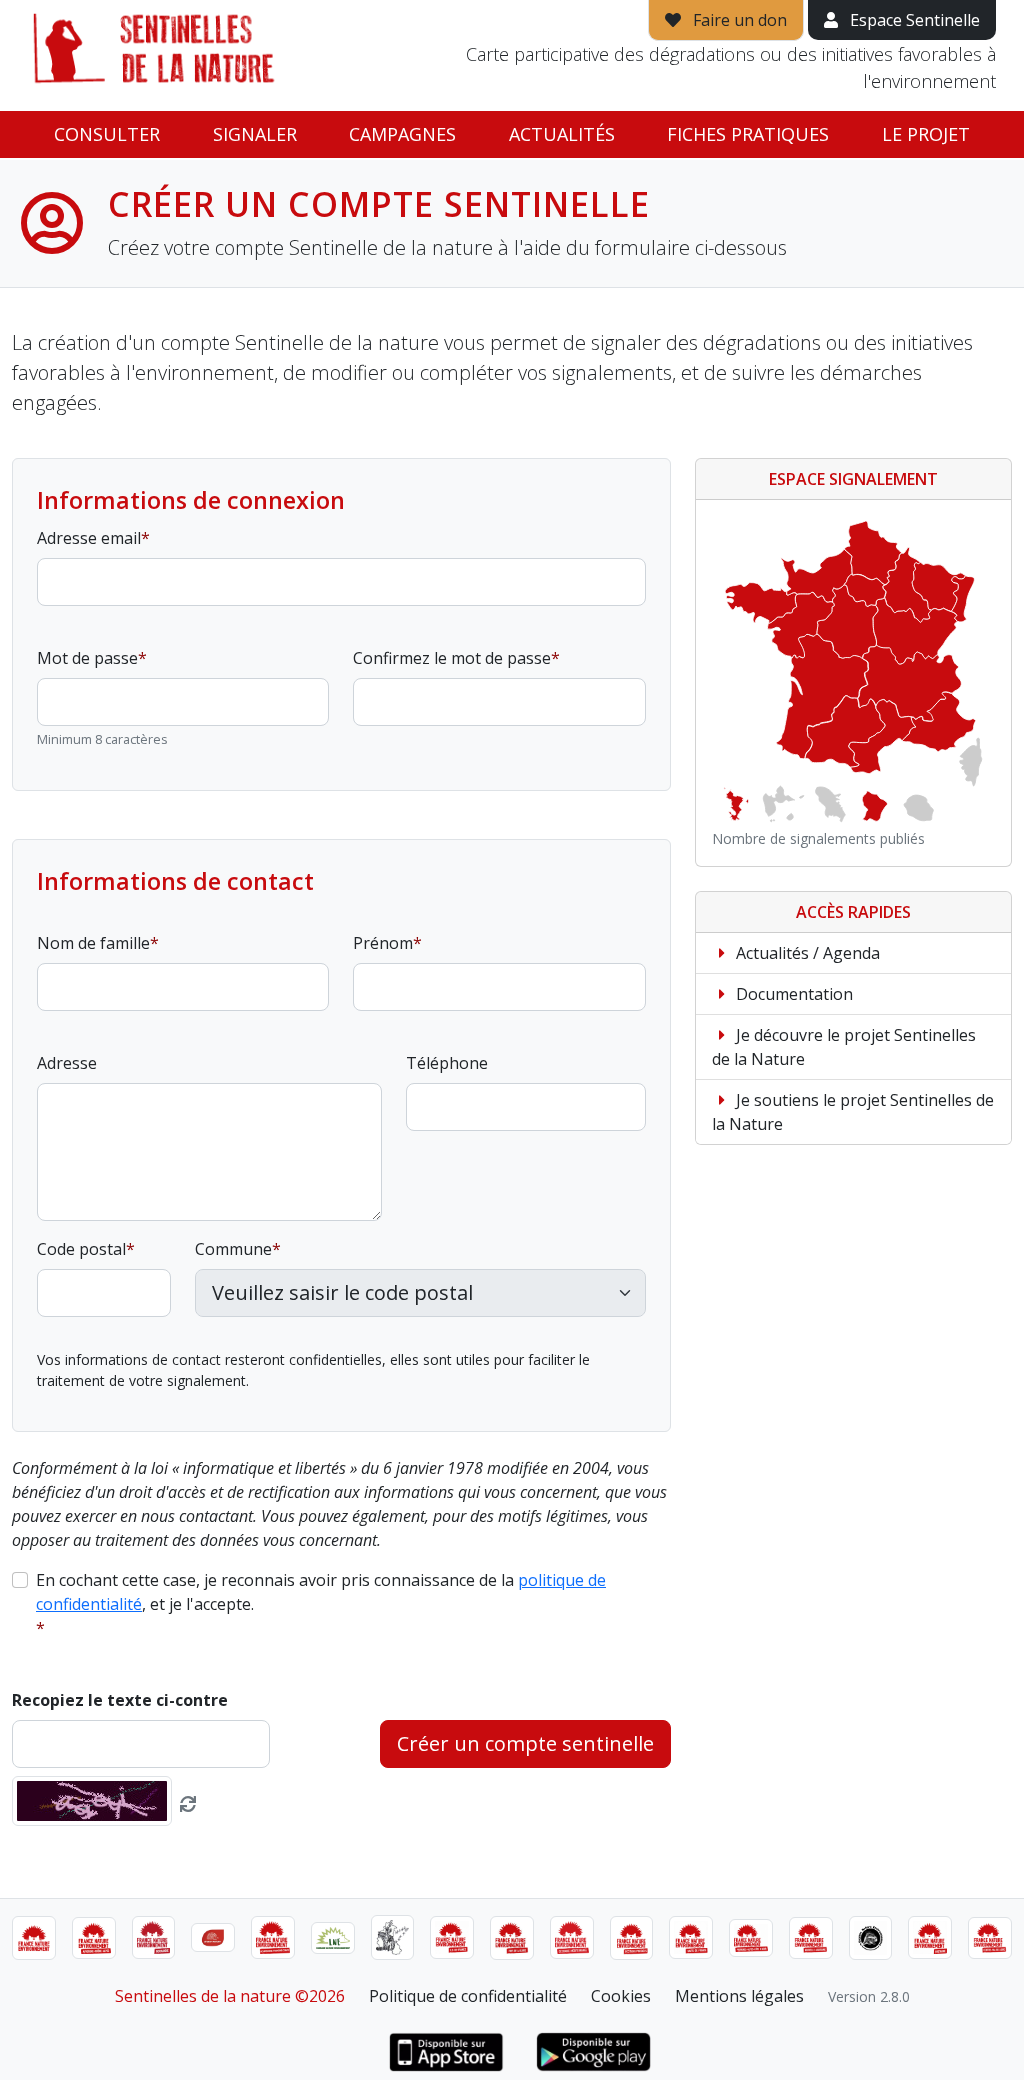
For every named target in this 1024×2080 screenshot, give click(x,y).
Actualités (562, 134)
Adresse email (89, 538)
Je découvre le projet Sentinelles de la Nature (844, 1047)
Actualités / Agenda (806, 953)
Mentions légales (739, 1996)
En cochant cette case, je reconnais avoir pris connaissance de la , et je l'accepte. (321, 1592)
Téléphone (447, 1063)
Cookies (621, 1996)
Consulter (107, 134)
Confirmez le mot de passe (452, 658)
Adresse (67, 1063)
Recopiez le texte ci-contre (120, 1700)
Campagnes (402, 134)
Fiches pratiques (748, 134)
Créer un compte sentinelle (525, 1743)
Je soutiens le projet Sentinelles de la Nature (853, 1112)
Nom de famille (93, 943)
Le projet (926, 134)
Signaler (255, 134)
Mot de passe (87, 658)
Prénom (383, 943)
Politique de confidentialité (468, 1996)
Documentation (792, 994)
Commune (233, 1249)
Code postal (81, 1249)
